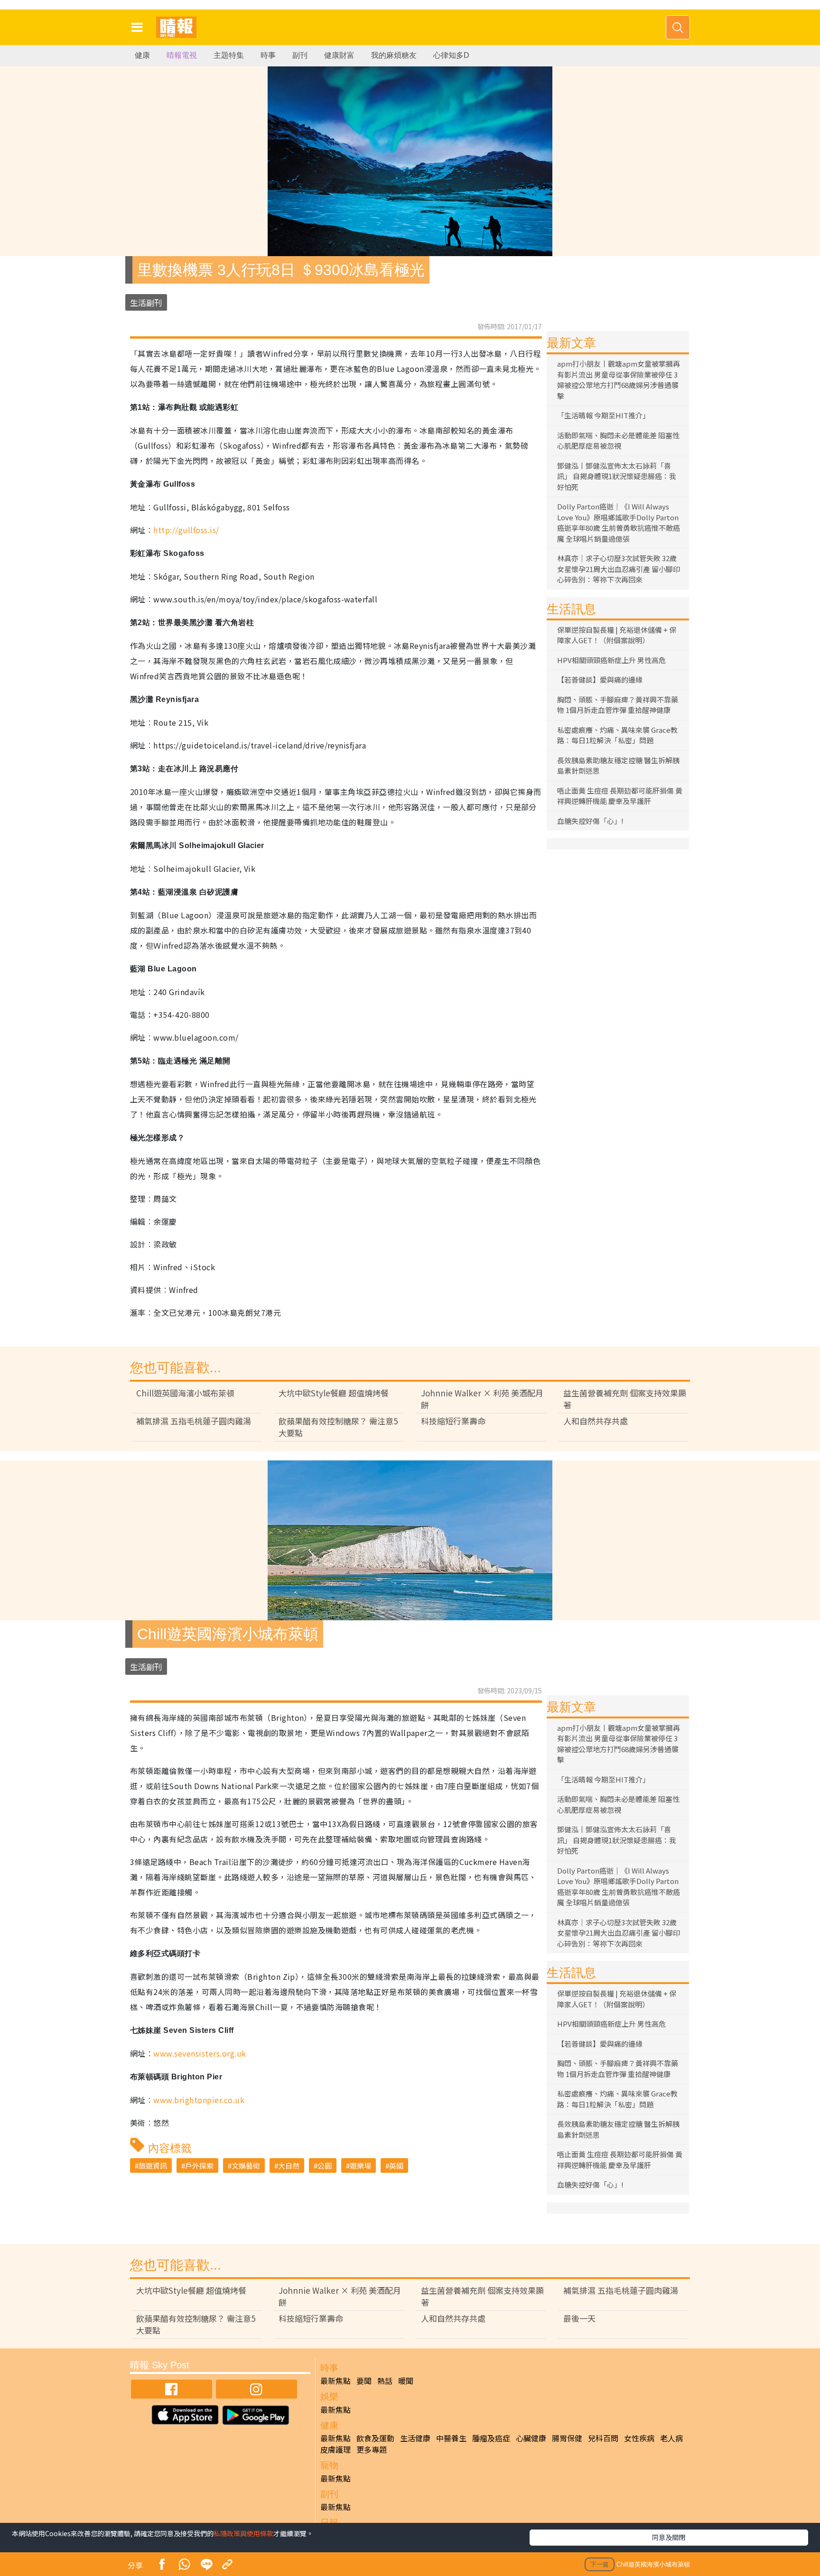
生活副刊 (146, 302)
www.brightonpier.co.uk (199, 2100)
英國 (396, 2165)
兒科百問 (603, 2438)
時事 (268, 55)
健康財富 (339, 55)
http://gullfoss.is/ (186, 530)
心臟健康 (531, 2438)
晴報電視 (182, 55)
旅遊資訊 (153, 2165)
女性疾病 (639, 2438)
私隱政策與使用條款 (243, 2533)
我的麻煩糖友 (394, 55)
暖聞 (406, 2381)
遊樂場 (360, 2165)
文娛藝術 (246, 2165)
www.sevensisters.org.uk (200, 2053)
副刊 (300, 55)
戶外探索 (199, 2165)
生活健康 (415, 2438)
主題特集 (229, 55)
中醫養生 (451, 2438)
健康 (142, 55)
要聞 (364, 2381)
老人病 (671, 2438)
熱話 (385, 2381)
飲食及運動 (375, 2438)
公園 (325, 2165)
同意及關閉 (669, 2537)
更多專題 (372, 2449)
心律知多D (451, 55)
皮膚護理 (335, 2449)
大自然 (289, 2165)
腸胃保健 (567, 2438)
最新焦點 (335, 2381)
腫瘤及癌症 (491, 2438)
